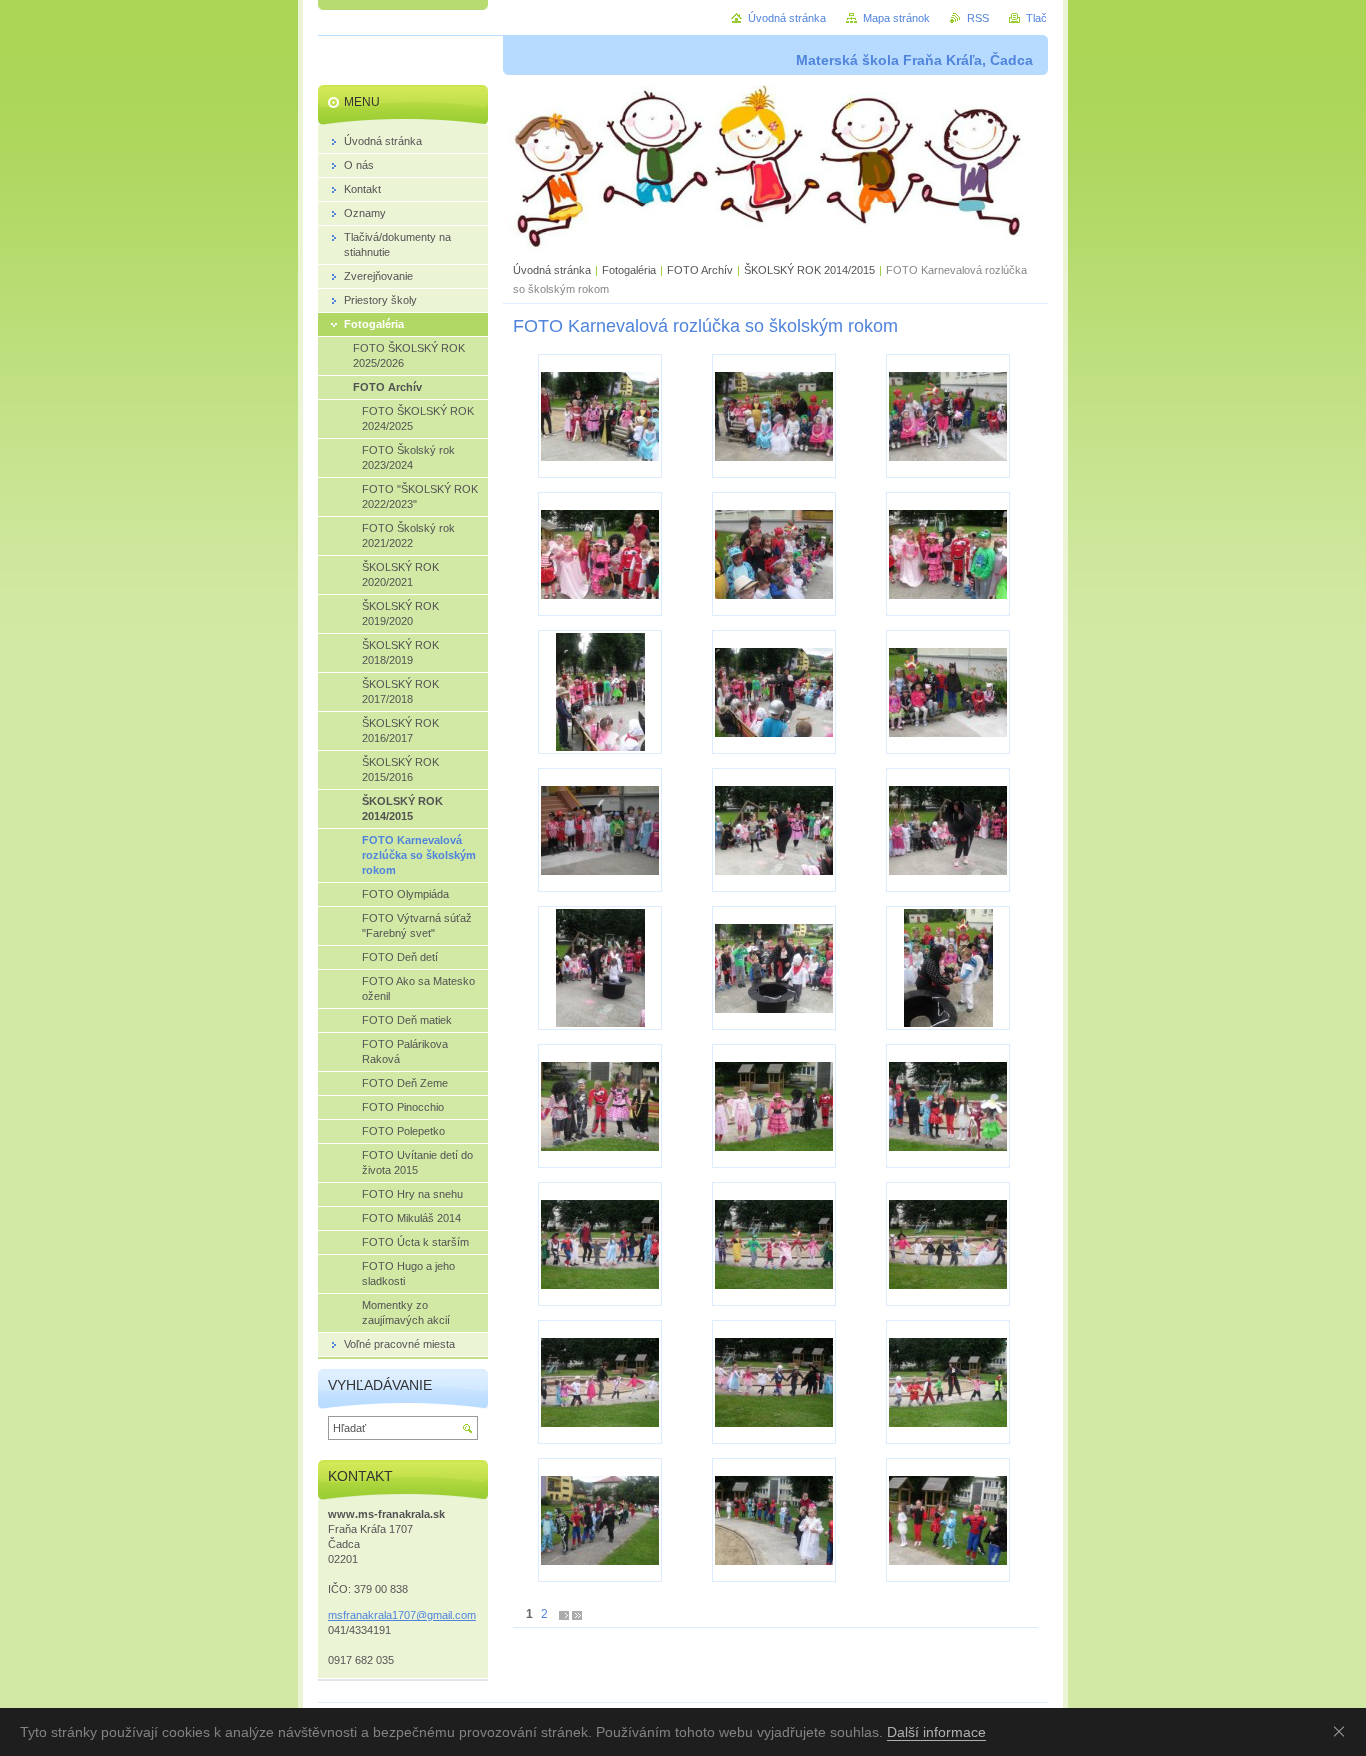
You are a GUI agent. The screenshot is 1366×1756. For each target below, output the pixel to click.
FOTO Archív (701, 270)
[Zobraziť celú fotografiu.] (600, 416)
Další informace (936, 1732)
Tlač (1036, 18)
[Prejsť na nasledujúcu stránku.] (564, 1614)
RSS (978, 18)
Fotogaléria (629, 270)
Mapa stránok (896, 18)
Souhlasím (1343, 1731)
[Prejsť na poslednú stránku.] (577, 1614)
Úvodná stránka (552, 270)
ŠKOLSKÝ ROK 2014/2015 (809, 270)
